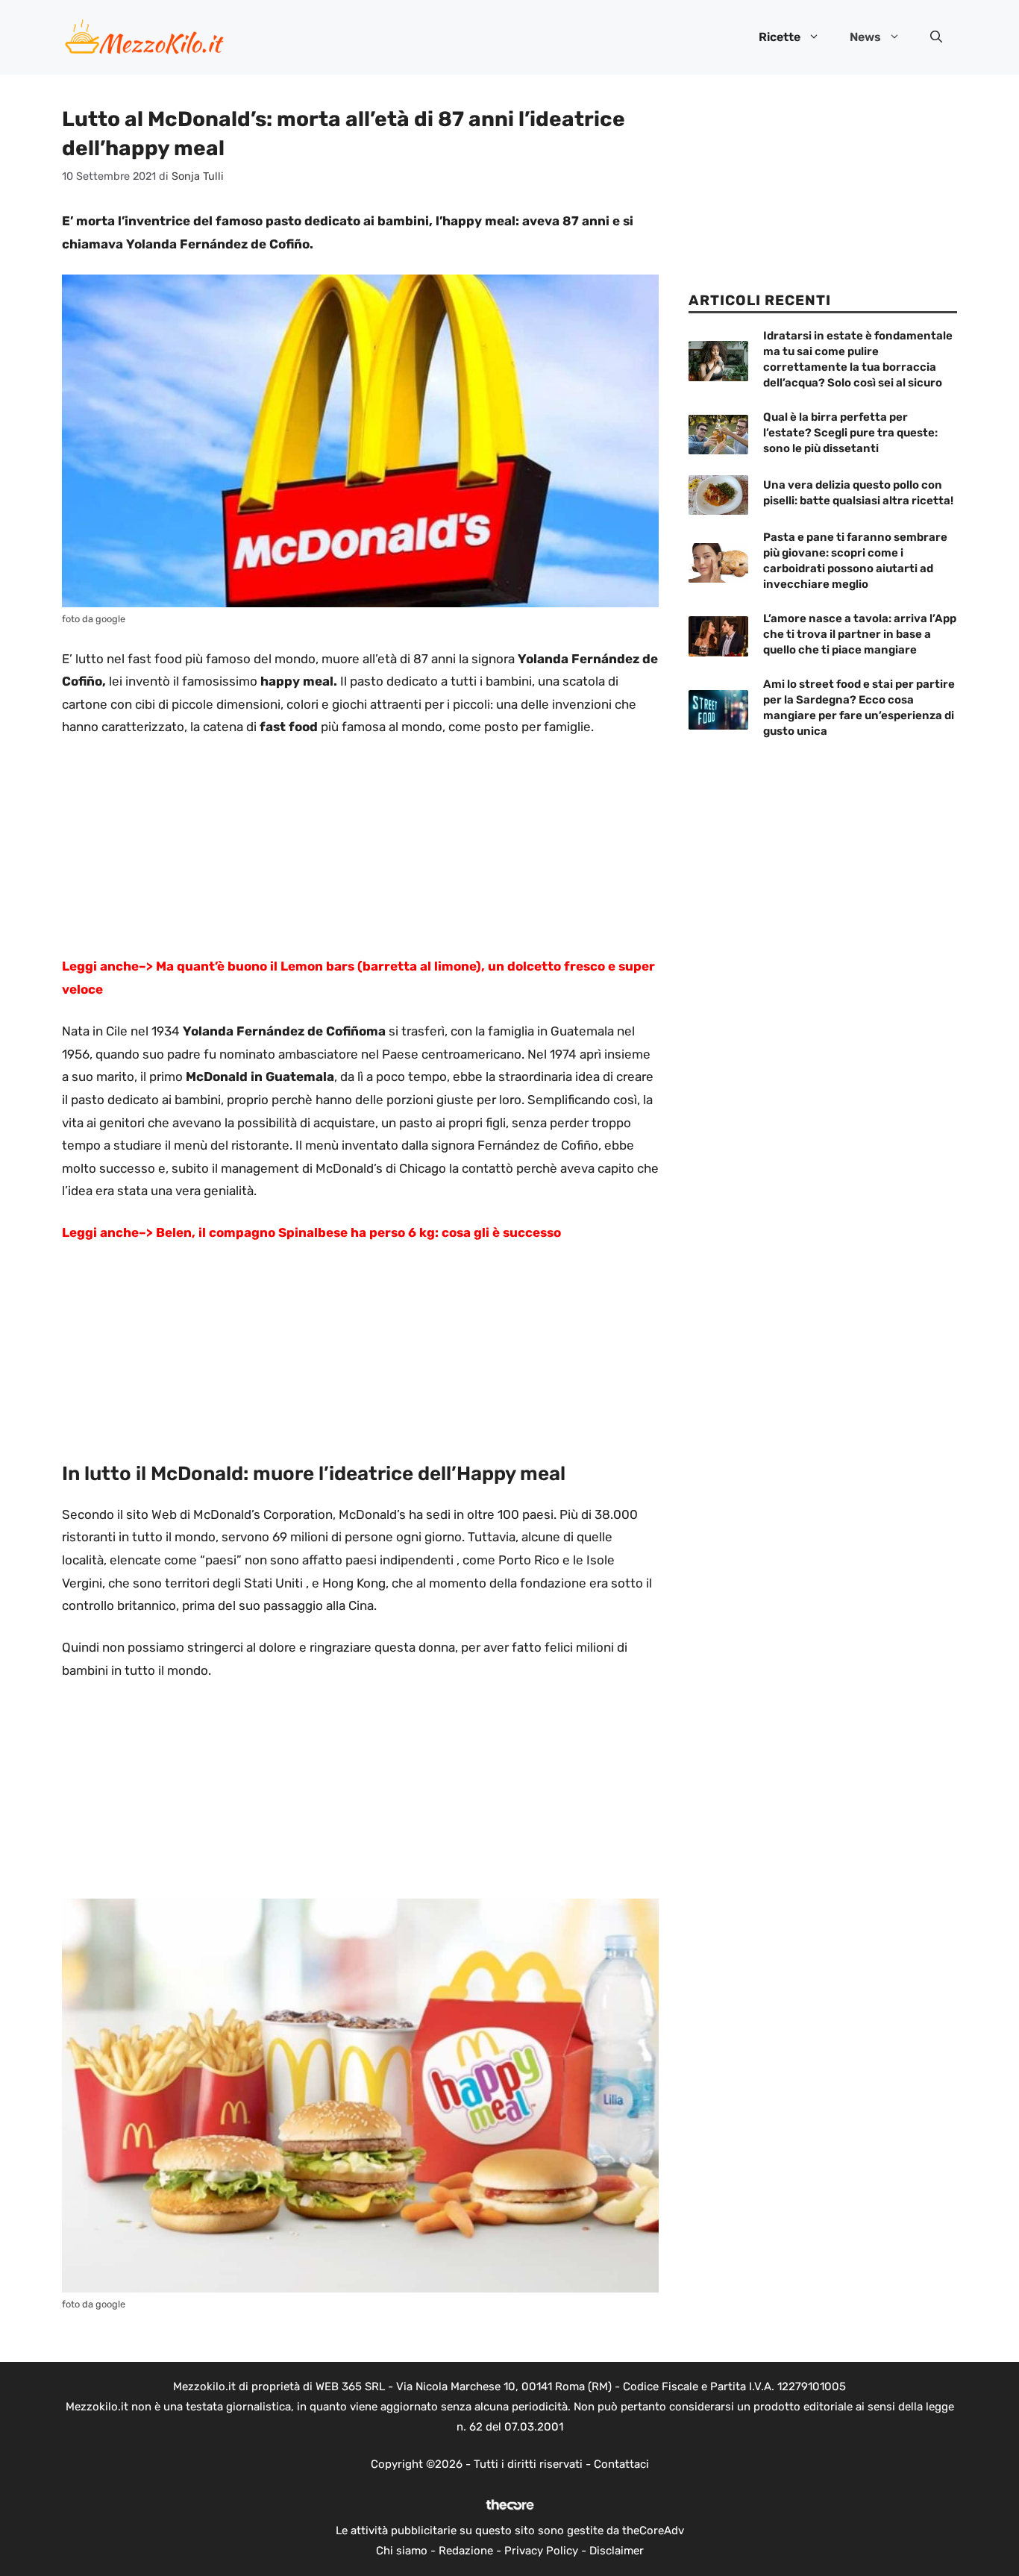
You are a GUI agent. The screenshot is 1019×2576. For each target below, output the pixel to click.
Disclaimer (617, 2551)
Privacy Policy (541, 2551)
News (865, 37)
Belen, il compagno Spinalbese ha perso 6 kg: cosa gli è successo (358, 1232)
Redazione (466, 2551)
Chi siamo (402, 2551)
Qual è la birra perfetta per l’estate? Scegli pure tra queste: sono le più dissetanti (850, 433)
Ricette (780, 37)
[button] (936, 37)
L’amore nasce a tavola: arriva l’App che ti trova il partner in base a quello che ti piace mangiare (860, 634)
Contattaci (621, 2464)
